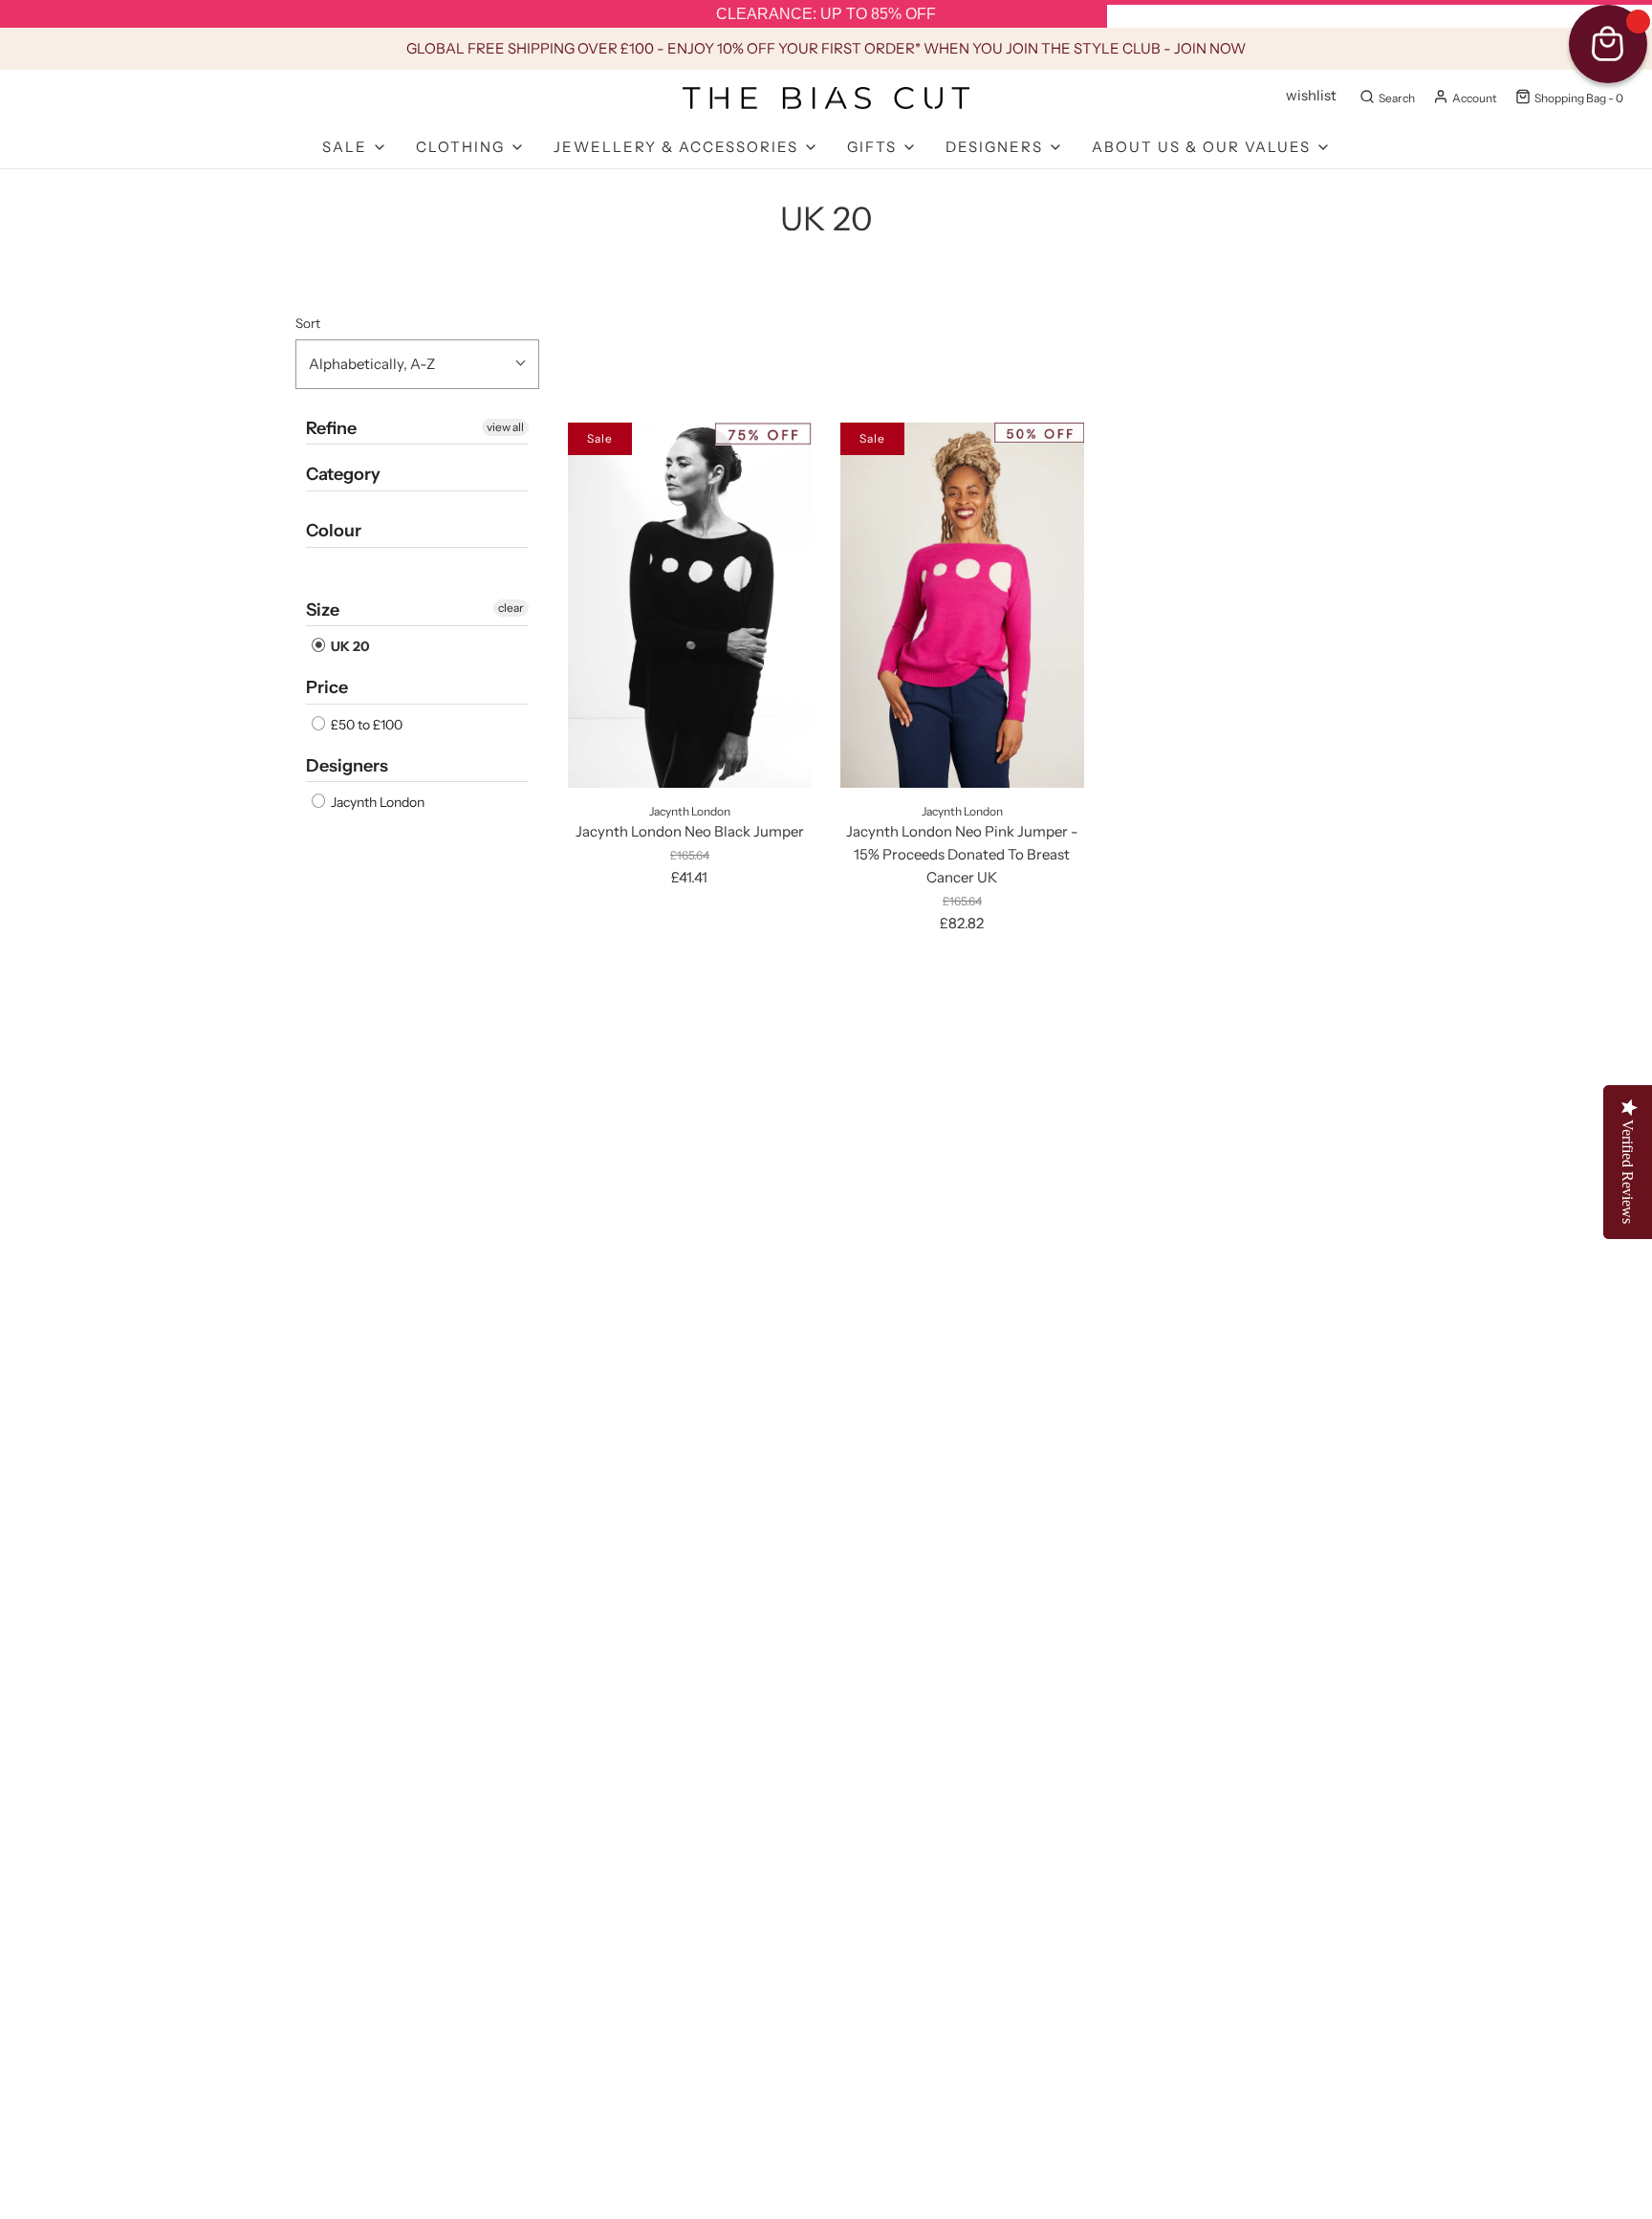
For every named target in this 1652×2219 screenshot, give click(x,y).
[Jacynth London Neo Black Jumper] (690, 605)
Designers (347, 766)
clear (511, 608)
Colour (334, 531)
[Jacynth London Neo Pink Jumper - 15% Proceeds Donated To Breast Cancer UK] (962, 605)
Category (343, 474)
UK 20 (349, 646)
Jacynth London (376, 802)
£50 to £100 (365, 725)
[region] (826, 14)
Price (327, 687)
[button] (417, 364)
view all (505, 427)
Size (323, 610)
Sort (308, 323)
